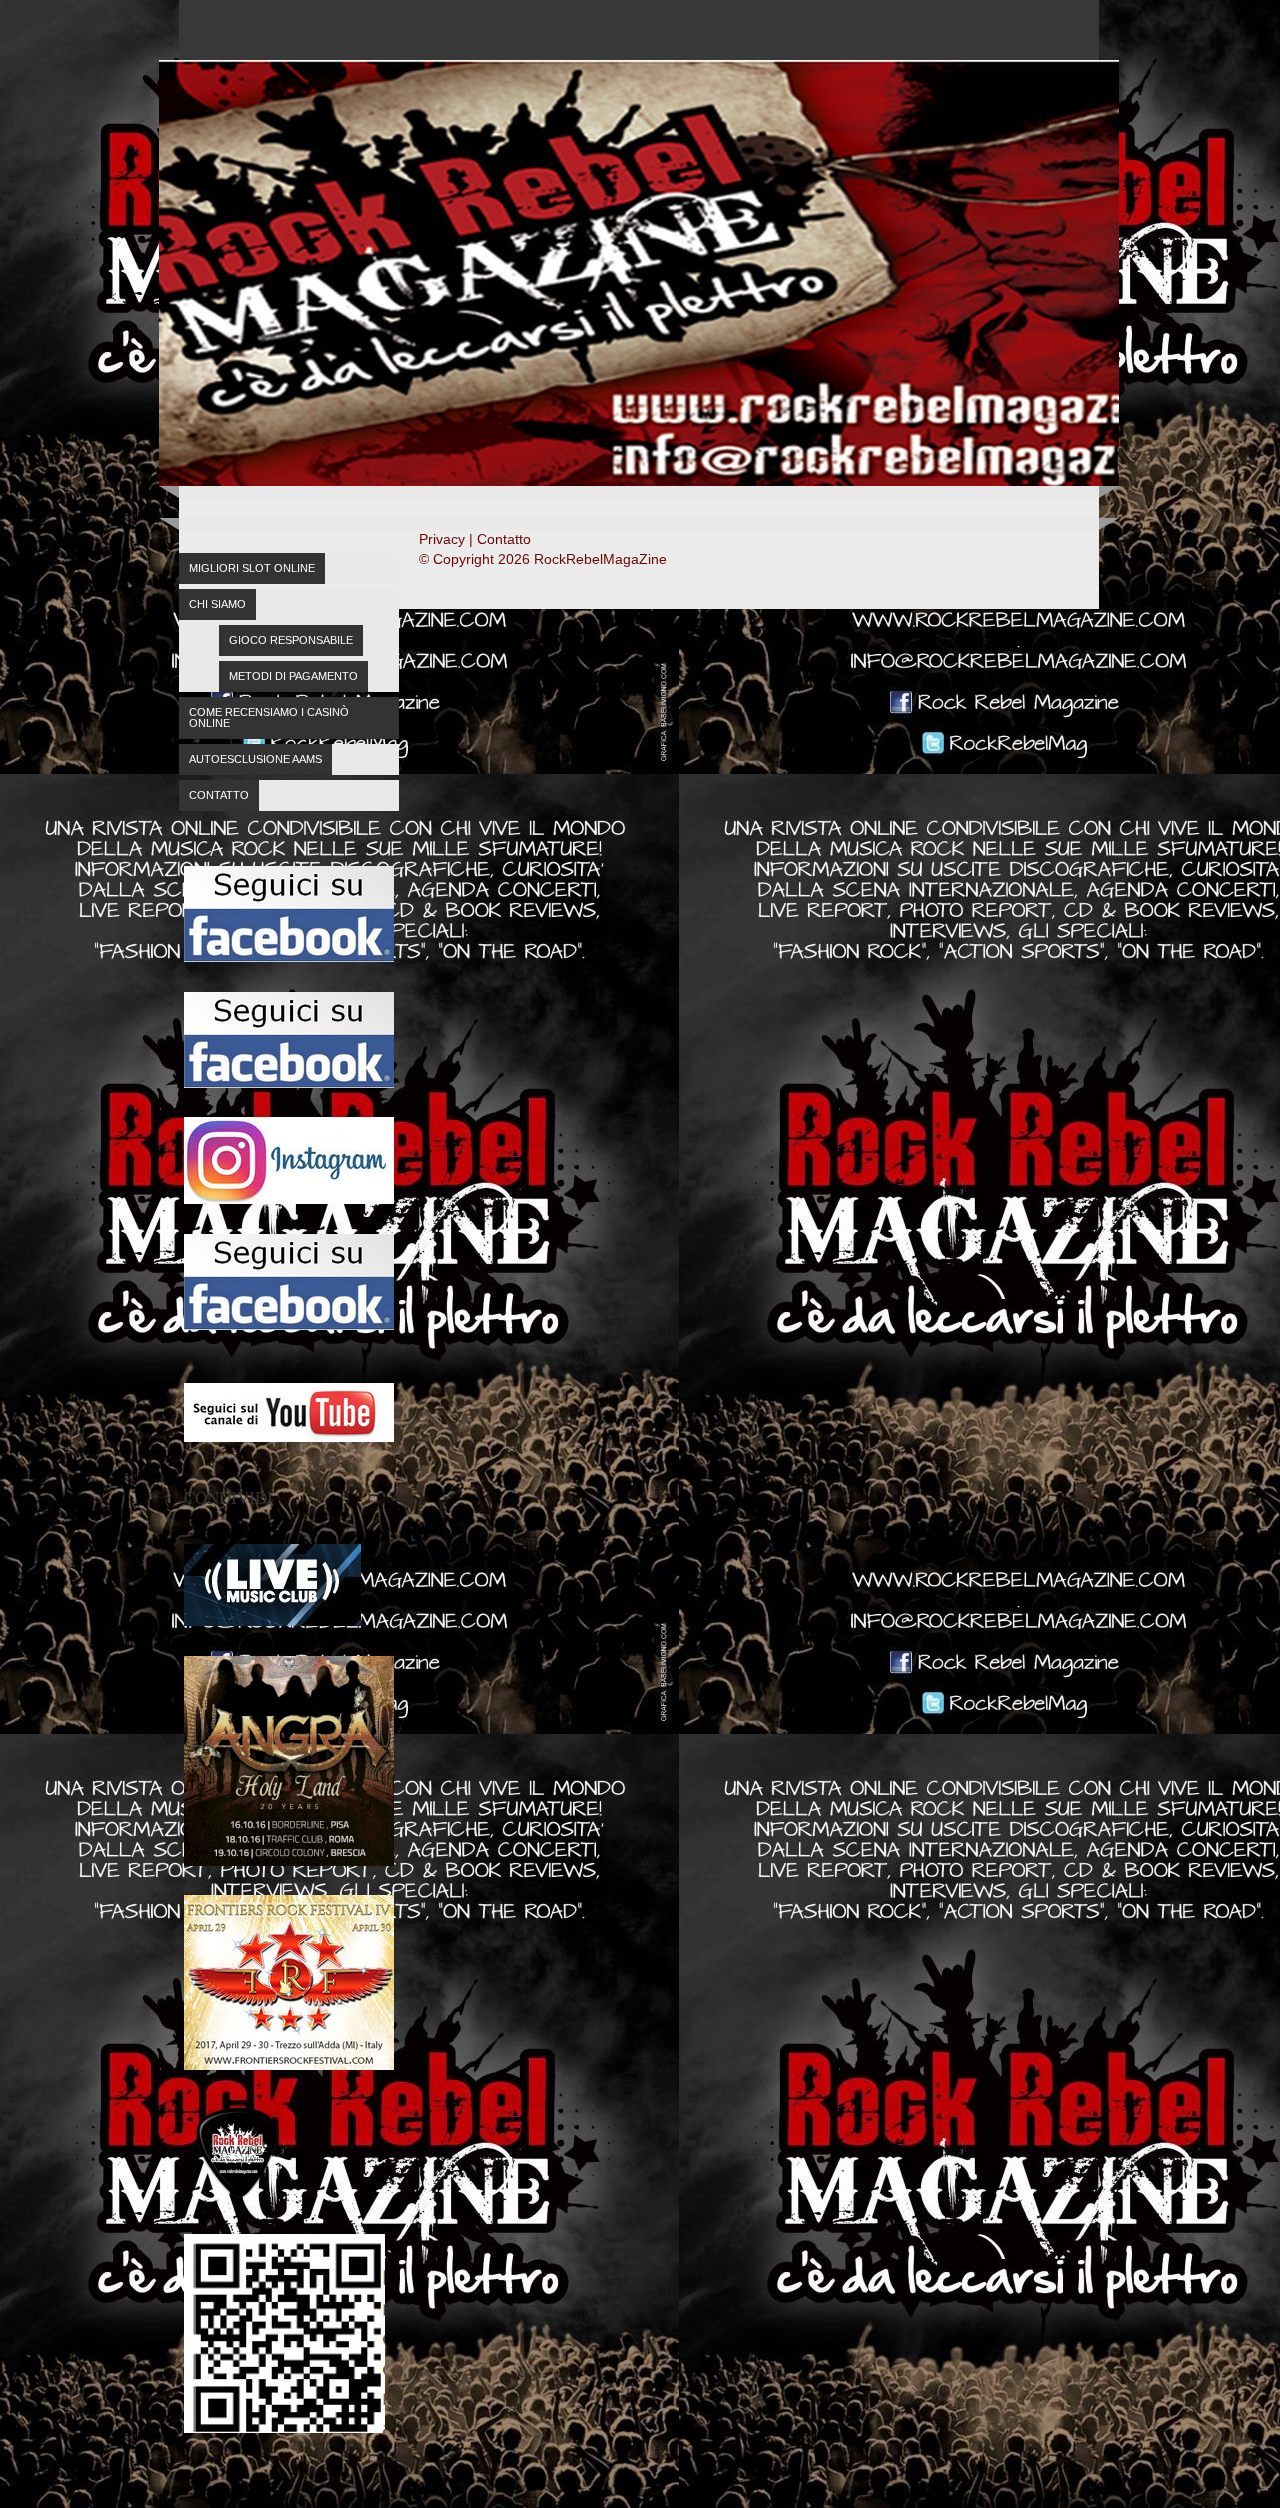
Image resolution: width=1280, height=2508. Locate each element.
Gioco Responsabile (291, 640)
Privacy (442, 539)
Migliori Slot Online (252, 568)
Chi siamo (217, 604)
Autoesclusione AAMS (255, 759)
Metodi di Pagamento (293, 676)
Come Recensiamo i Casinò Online (269, 717)
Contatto (219, 795)
